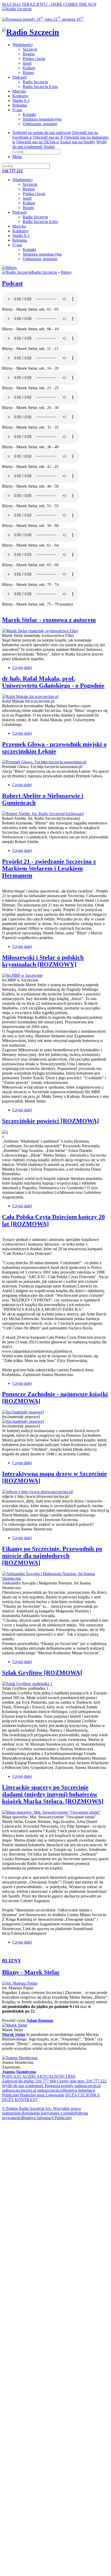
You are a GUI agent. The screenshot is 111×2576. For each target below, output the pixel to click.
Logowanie (54, 2095)
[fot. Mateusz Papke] (20, 1983)
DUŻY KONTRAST (20, 2100)
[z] (5, 1132)
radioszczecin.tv (50, 2090)
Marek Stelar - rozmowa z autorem (49, 620)
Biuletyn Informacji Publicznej (47, 2118)
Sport (27, 63)
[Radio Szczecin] (17, 9)
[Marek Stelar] (15, 2025)
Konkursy (21, 96)
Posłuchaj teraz (32, 2095)
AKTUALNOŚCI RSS (56, 2076)
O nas (17, 110)
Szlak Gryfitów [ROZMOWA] (42, 1673)
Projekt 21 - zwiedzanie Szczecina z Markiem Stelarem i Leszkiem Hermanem (49, 868)
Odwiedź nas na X (48, 137)
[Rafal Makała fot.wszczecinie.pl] (30, 697)
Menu (17, 157)
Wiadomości (22, 45)
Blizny (66, 272)
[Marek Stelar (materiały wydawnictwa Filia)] (40, 631)
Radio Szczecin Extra (40, 87)
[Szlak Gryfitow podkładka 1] (27, 1684)
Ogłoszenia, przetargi (40, 124)
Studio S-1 (21, 100)
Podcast (12, 283)
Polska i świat (34, 59)
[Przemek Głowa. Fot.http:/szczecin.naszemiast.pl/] (44, 762)
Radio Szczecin (35, 82)
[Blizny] (10, 268)
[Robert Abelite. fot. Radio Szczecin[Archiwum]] (43, 814)
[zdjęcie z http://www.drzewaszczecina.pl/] (38, 1492)
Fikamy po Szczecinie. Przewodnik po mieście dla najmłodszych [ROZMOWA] (52, 1556)
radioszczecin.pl (87, 2086)
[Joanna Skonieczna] (20, 2058)
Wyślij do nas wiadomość (23, 2086)
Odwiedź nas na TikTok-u (38, 142)
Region (29, 54)
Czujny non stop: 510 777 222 (81, 2081)
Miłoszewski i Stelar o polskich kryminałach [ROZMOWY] (43, 961)
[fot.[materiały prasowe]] (23, 1412)
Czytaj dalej (22, 668)
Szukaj (49, 147)
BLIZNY (12, 1961)
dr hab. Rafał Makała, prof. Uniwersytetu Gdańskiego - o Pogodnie (53, 682)
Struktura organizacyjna (42, 119)
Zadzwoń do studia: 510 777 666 (29, 2081)
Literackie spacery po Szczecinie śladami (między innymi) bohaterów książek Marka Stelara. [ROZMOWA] (53, 1794)
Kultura (29, 68)
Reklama (20, 105)
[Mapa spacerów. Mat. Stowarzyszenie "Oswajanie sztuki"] (51, 1812)
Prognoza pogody (59, 2086)
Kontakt (29, 114)
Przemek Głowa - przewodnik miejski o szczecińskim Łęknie (54, 748)
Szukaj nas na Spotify (78, 142)
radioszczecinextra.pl (19, 2090)
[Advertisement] (55, 2180)
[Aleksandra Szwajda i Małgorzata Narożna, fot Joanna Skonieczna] (55, 1578)
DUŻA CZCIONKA (82, 2095)
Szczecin (30, 49)
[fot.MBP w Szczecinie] (22, 975)
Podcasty (20, 77)
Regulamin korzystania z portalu (48, 2113)
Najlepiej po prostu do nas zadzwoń (42, 133)
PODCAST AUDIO (19, 2076)
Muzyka (19, 91)
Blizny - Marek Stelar (31, 1972)
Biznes (28, 73)
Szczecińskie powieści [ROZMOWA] (50, 1121)
